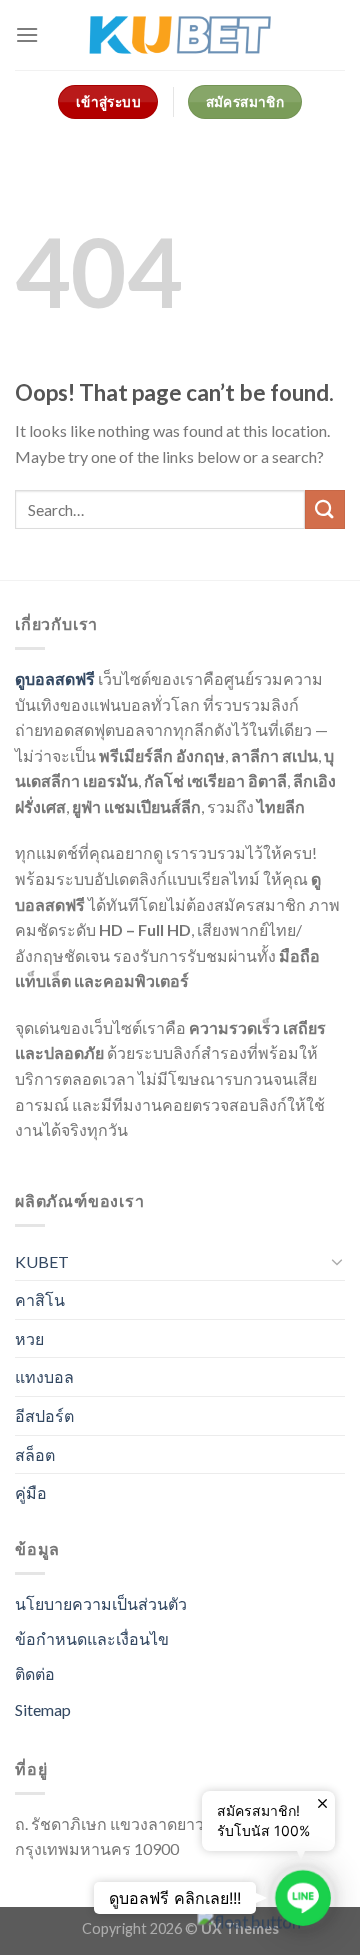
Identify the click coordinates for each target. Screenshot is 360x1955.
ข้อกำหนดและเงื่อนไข (92, 1638)
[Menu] (27, 34)
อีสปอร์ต (44, 1415)
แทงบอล (44, 1376)
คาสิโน (40, 1299)
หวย (29, 1338)
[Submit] (325, 509)
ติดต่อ (35, 1673)
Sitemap (43, 1709)
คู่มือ (31, 1492)
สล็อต (35, 1454)
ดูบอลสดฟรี (55, 678)
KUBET (42, 1261)
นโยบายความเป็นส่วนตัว (101, 1603)
